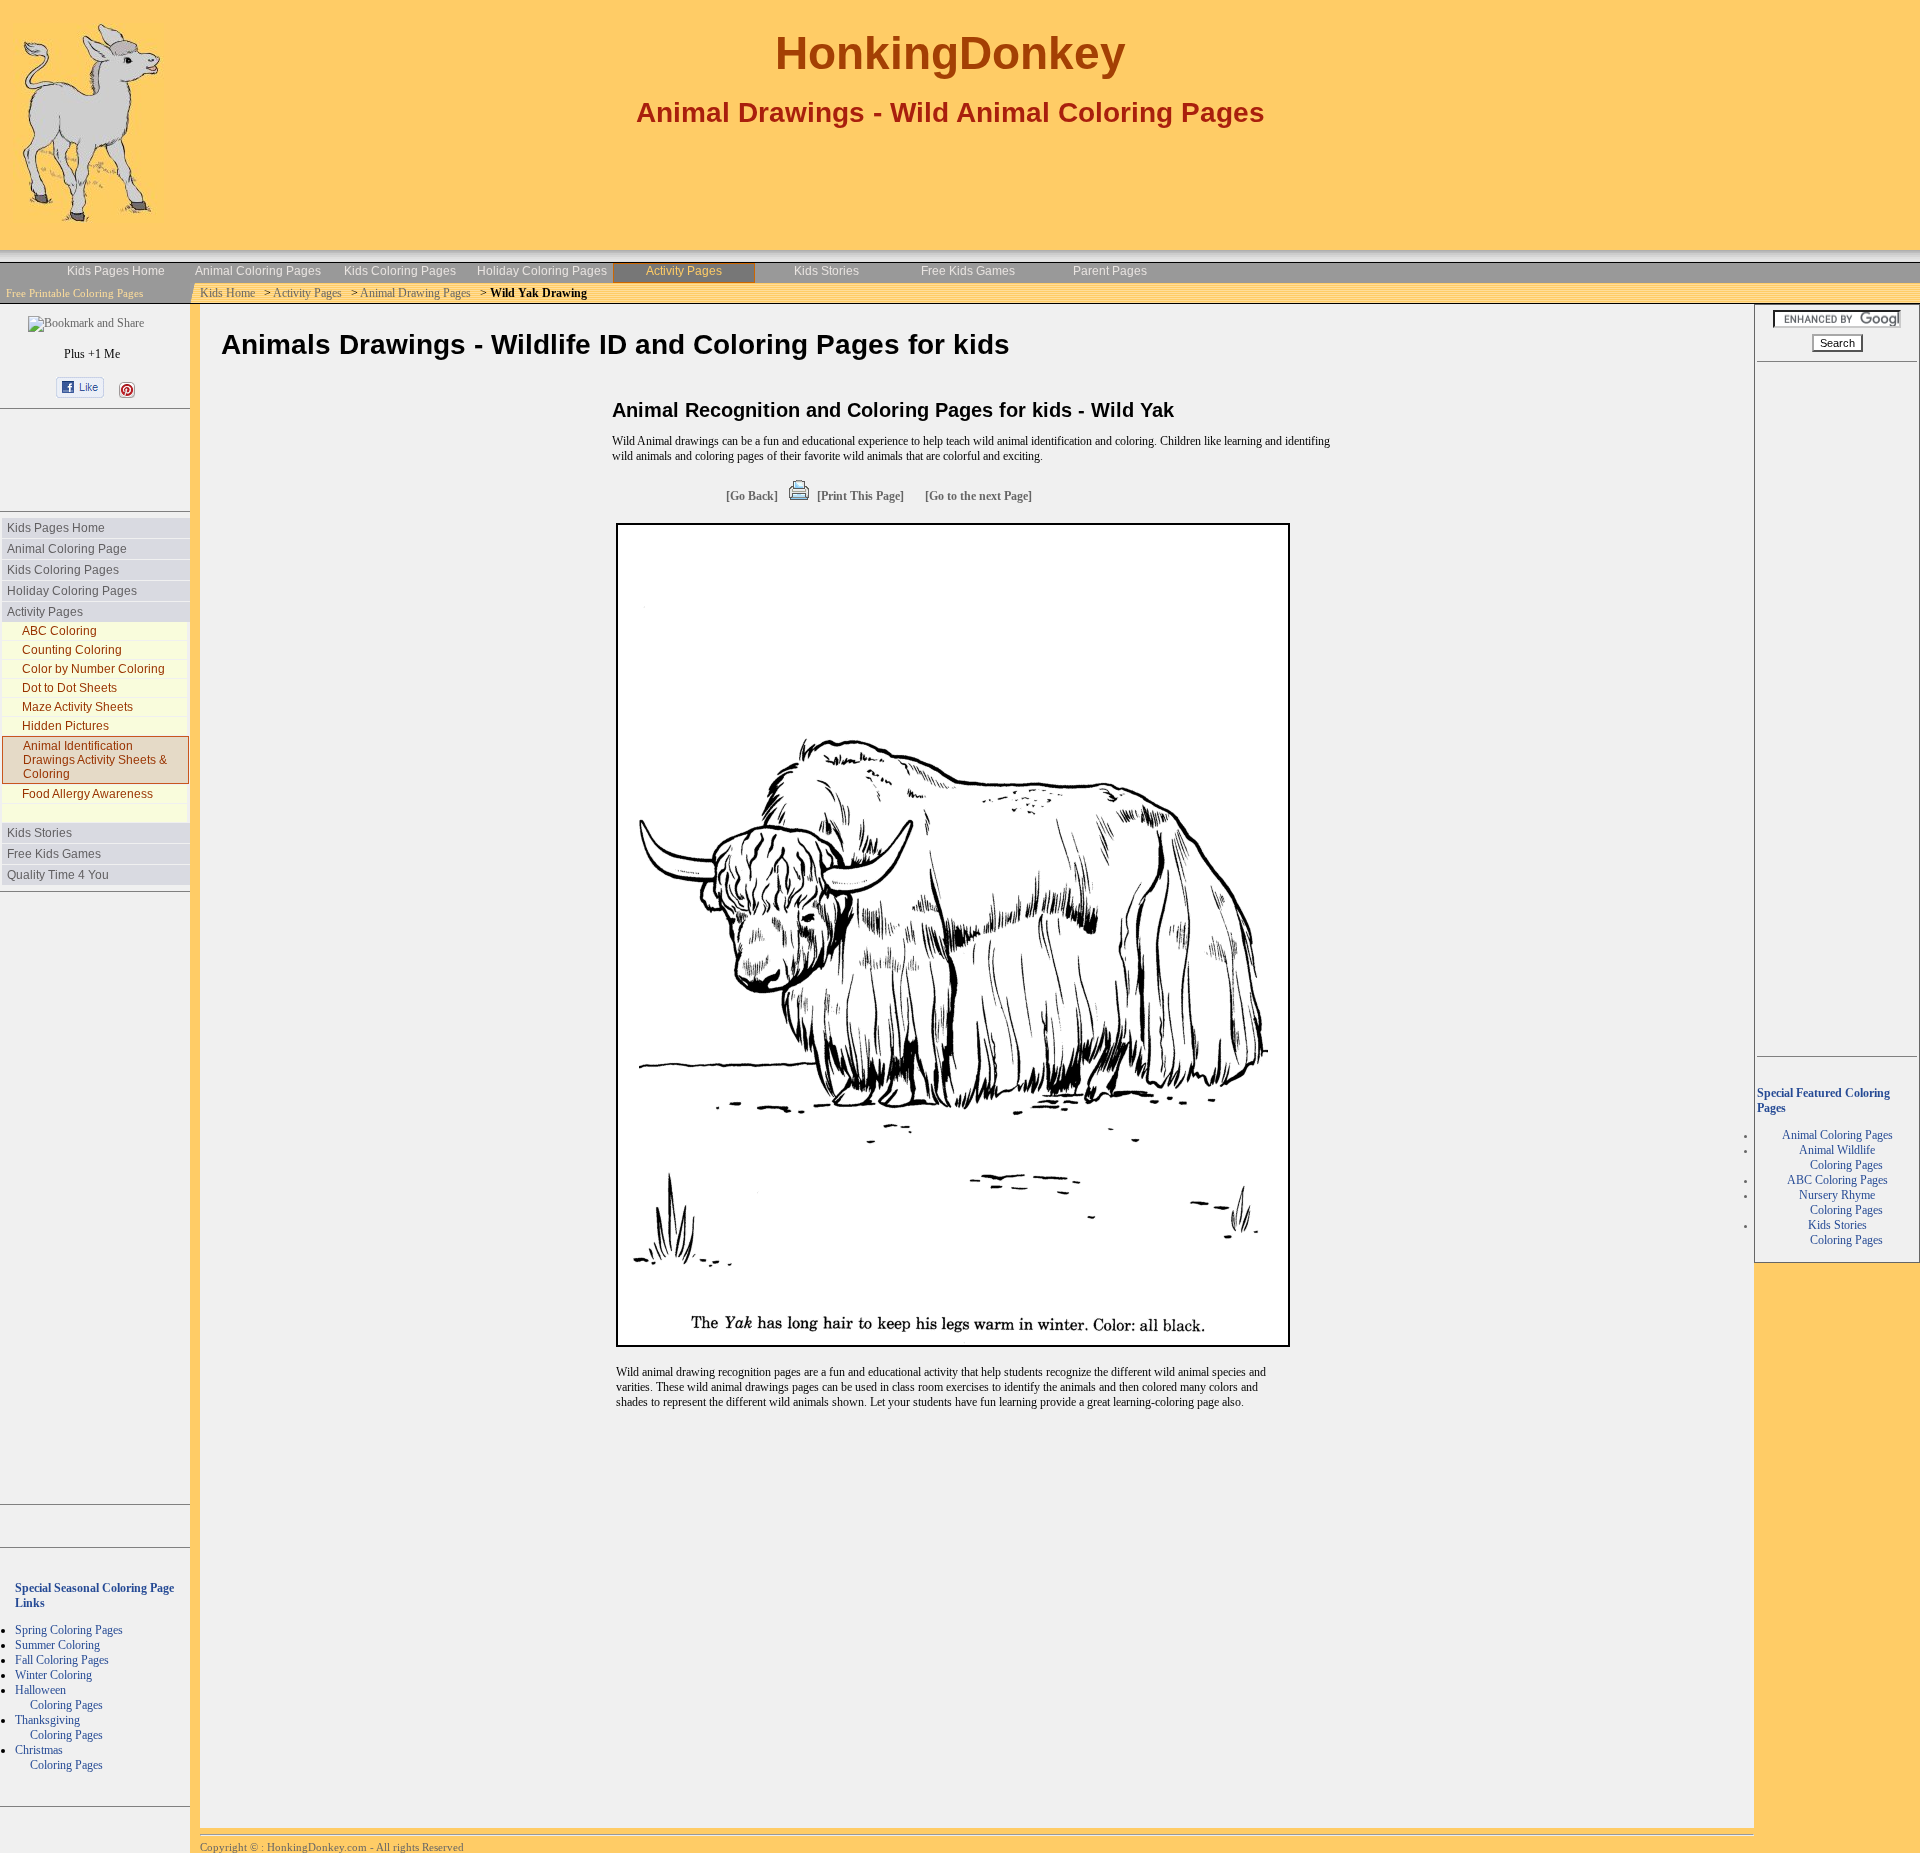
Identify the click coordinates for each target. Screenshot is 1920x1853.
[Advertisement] (95, 460)
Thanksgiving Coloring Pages (59, 1727)
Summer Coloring (57, 1645)
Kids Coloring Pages (400, 271)
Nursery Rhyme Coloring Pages (1837, 1202)
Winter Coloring (53, 1675)
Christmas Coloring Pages (59, 1757)
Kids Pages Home (116, 271)
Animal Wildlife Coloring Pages (1837, 1157)
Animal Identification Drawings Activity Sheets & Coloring (95, 760)
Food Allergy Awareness (87, 794)
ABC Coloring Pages (1837, 1180)
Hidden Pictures (65, 726)
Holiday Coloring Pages (542, 271)
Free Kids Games (968, 271)
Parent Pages (1110, 271)
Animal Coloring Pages (258, 271)
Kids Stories (826, 271)
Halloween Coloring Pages (59, 1697)
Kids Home (229, 293)
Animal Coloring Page (67, 549)
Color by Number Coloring (93, 669)
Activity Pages (684, 271)
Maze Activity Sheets (77, 707)
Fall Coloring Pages (62, 1660)
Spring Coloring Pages (69, 1630)
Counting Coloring (72, 650)
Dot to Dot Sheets (69, 688)
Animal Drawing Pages (417, 293)
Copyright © (230, 1847)
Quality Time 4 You (58, 875)
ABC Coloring (59, 631)
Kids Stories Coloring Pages (1837, 1232)
